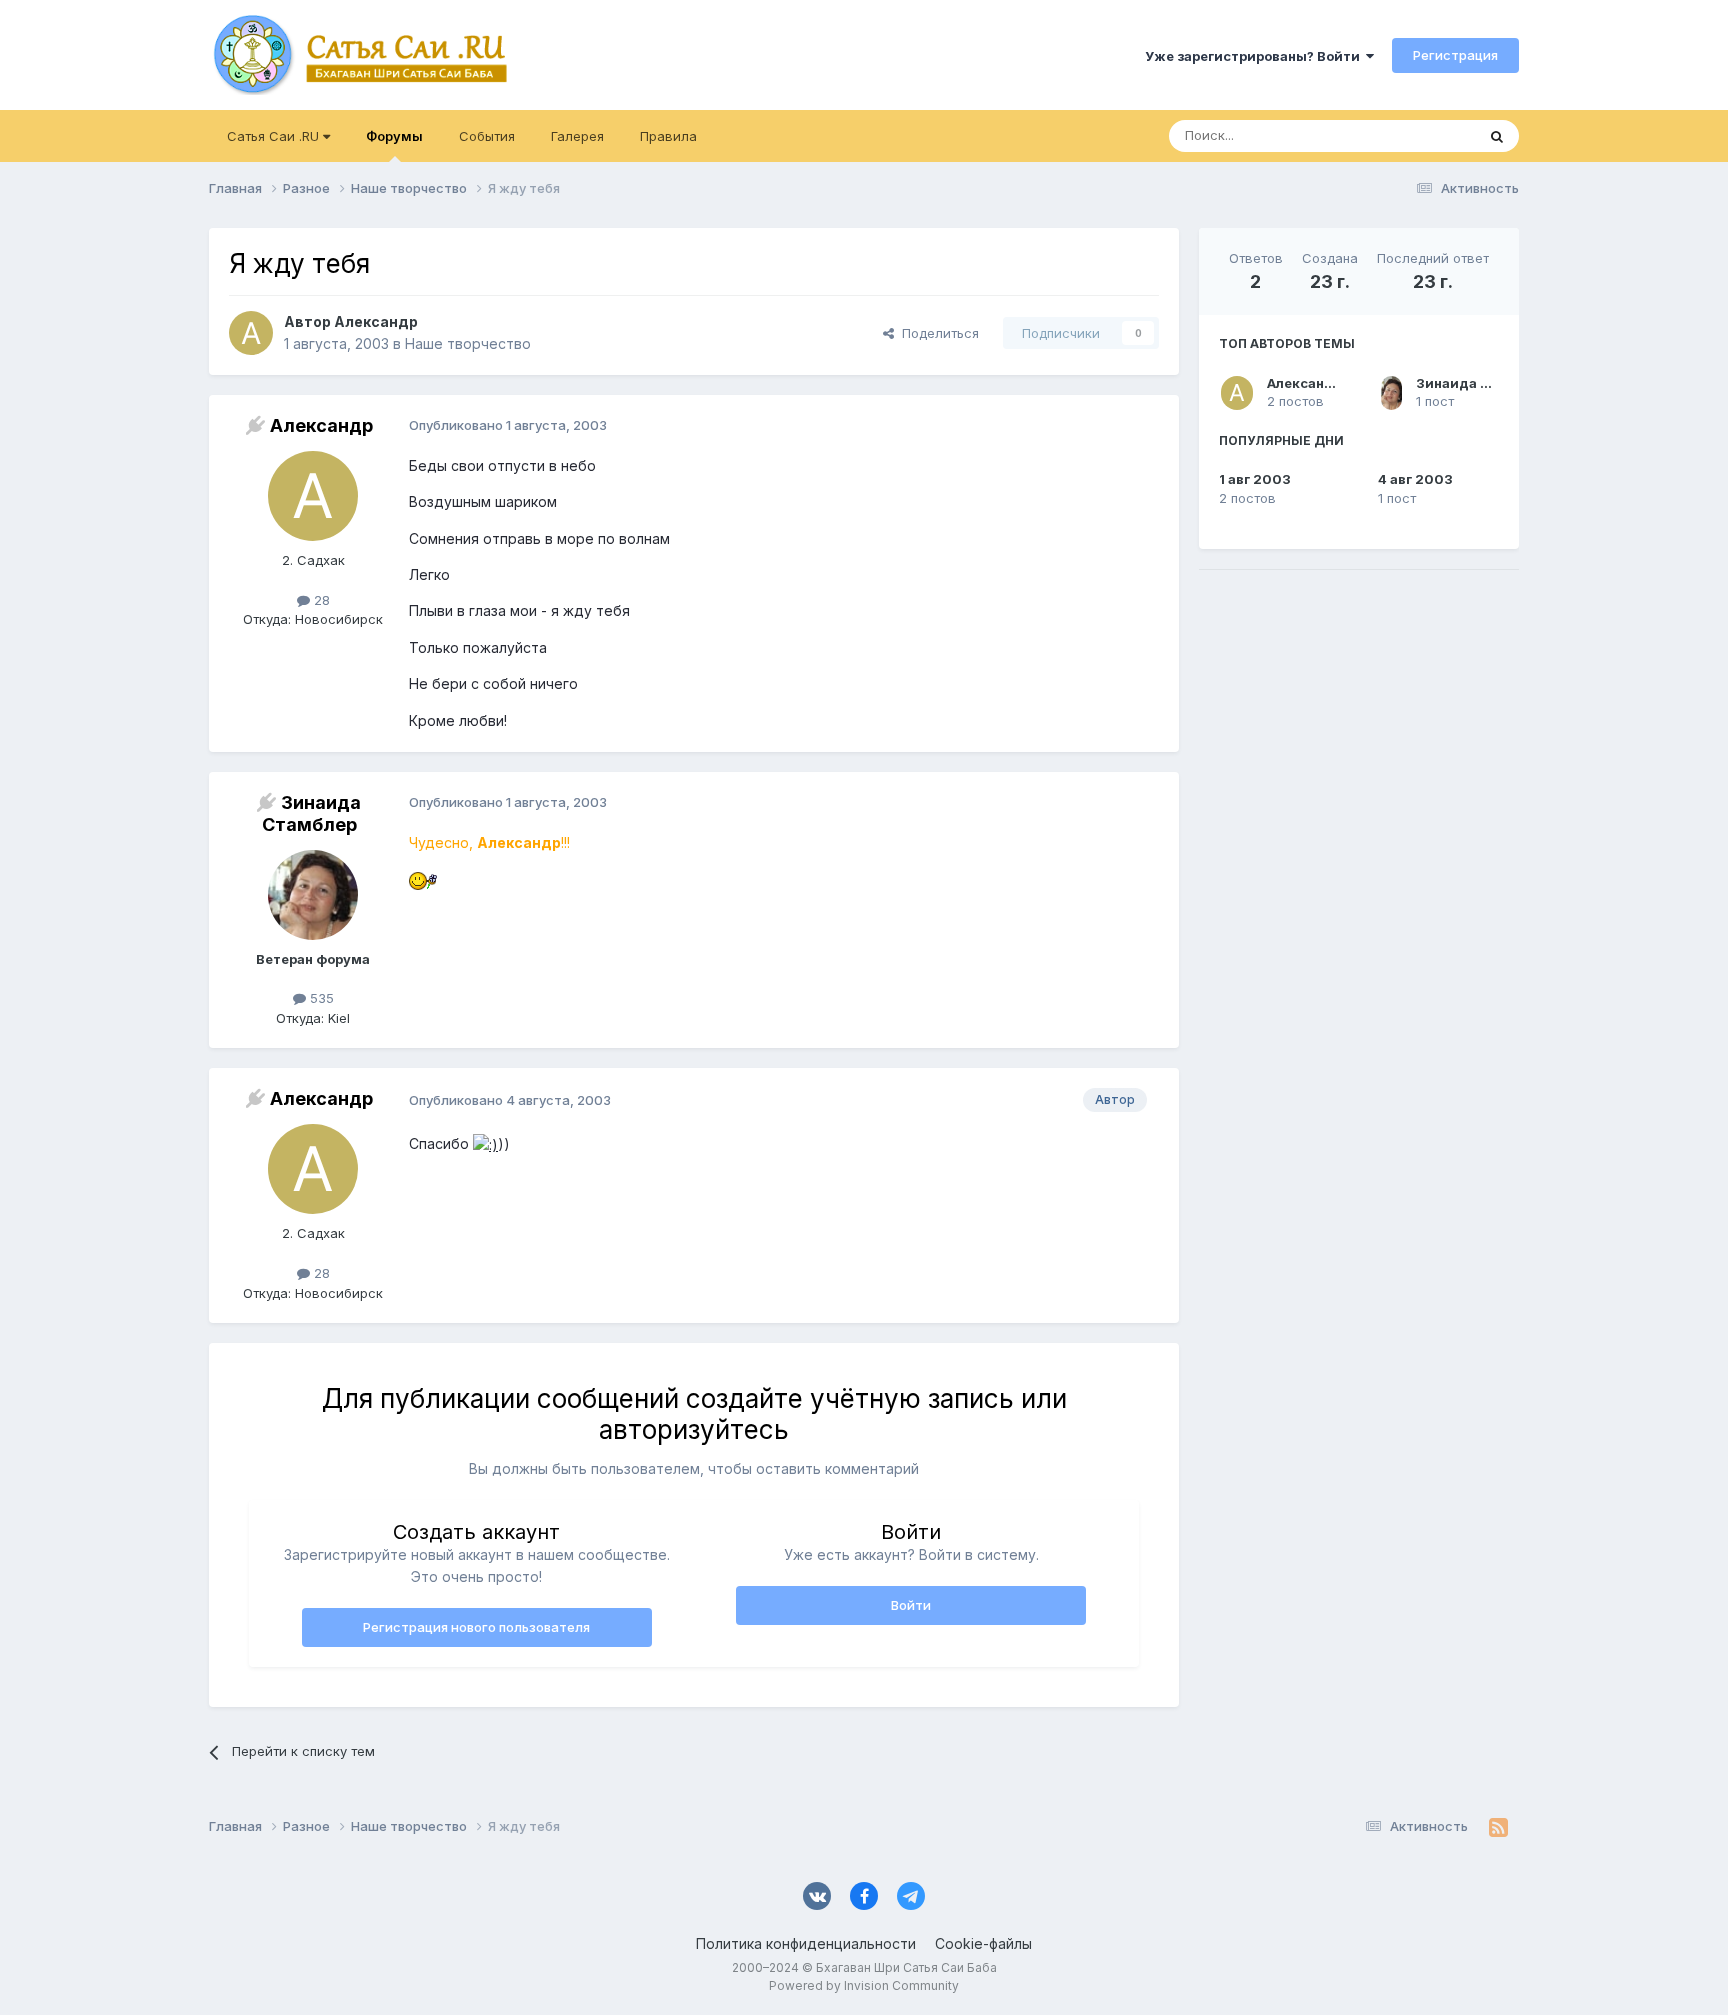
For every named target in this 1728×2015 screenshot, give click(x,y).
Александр (1304, 383)
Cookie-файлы (983, 1943)
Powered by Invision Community (864, 1985)
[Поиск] (1497, 136)
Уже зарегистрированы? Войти (1255, 56)
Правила (668, 136)
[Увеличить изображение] (423, 878)
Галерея (577, 136)
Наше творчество (468, 343)
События (487, 136)
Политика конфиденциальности (806, 1943)
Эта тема (1421, 135)
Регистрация (1455, 55)
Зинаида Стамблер (1482, 383)
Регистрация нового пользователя (476, 1627)
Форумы (394, 136)
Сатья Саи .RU (275, 136)
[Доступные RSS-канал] (1498, 1827)
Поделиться (936, 333)
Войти (911, 1605)
